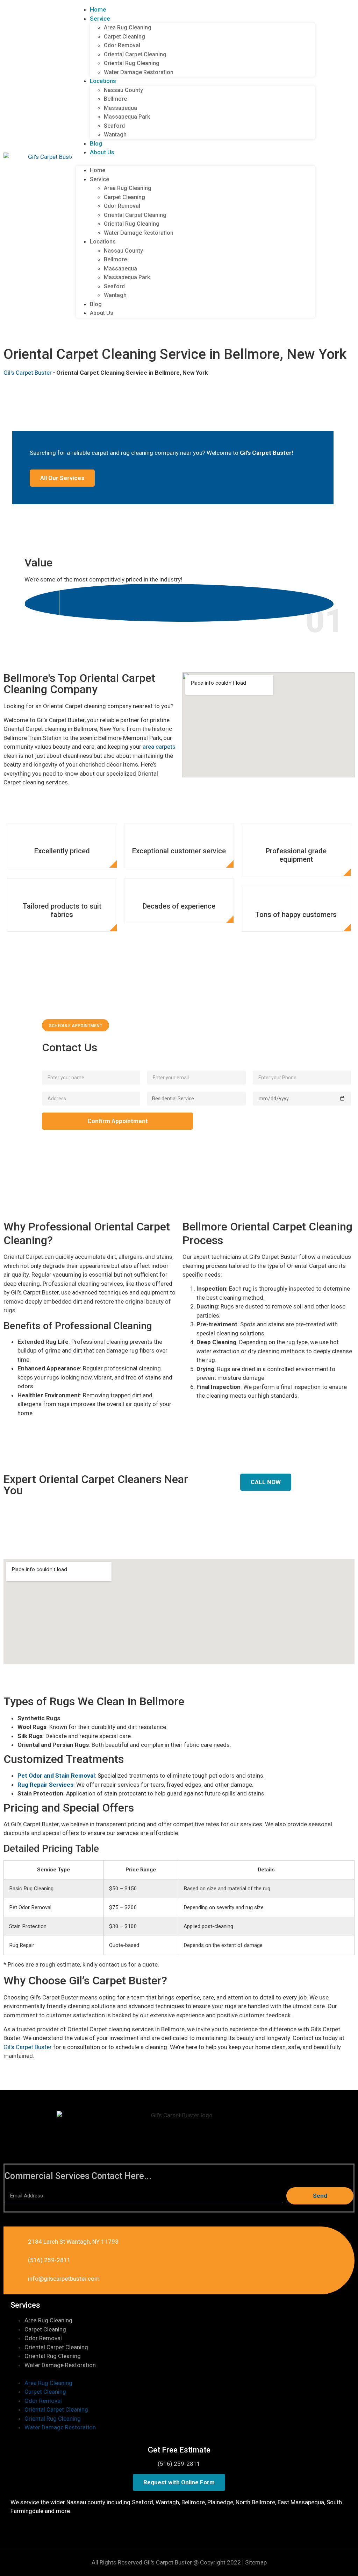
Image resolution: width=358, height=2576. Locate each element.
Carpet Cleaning (124, 37)
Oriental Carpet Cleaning (135, 54)
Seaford (114, 126)
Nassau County (123, 90)
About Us (102, 152)
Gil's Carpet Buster (28, 373)
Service (100, 19)
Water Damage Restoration (139, 72)
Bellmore (115, 99)
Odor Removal (122, 45)
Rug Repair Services (45, 1785)
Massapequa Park (127, 117)
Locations (103, 81)
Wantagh (115, 135)
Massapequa (120, 108)
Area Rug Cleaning (128, 27)
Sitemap (256, 2562)
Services (25, 2305)
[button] (195, 162)
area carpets (159, 747)
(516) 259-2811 (179, 2464)
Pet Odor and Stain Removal (56, 1776)
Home (98, 9)
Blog (96, 143)
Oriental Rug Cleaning (132, 63)
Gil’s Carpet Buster (28, 2047)
